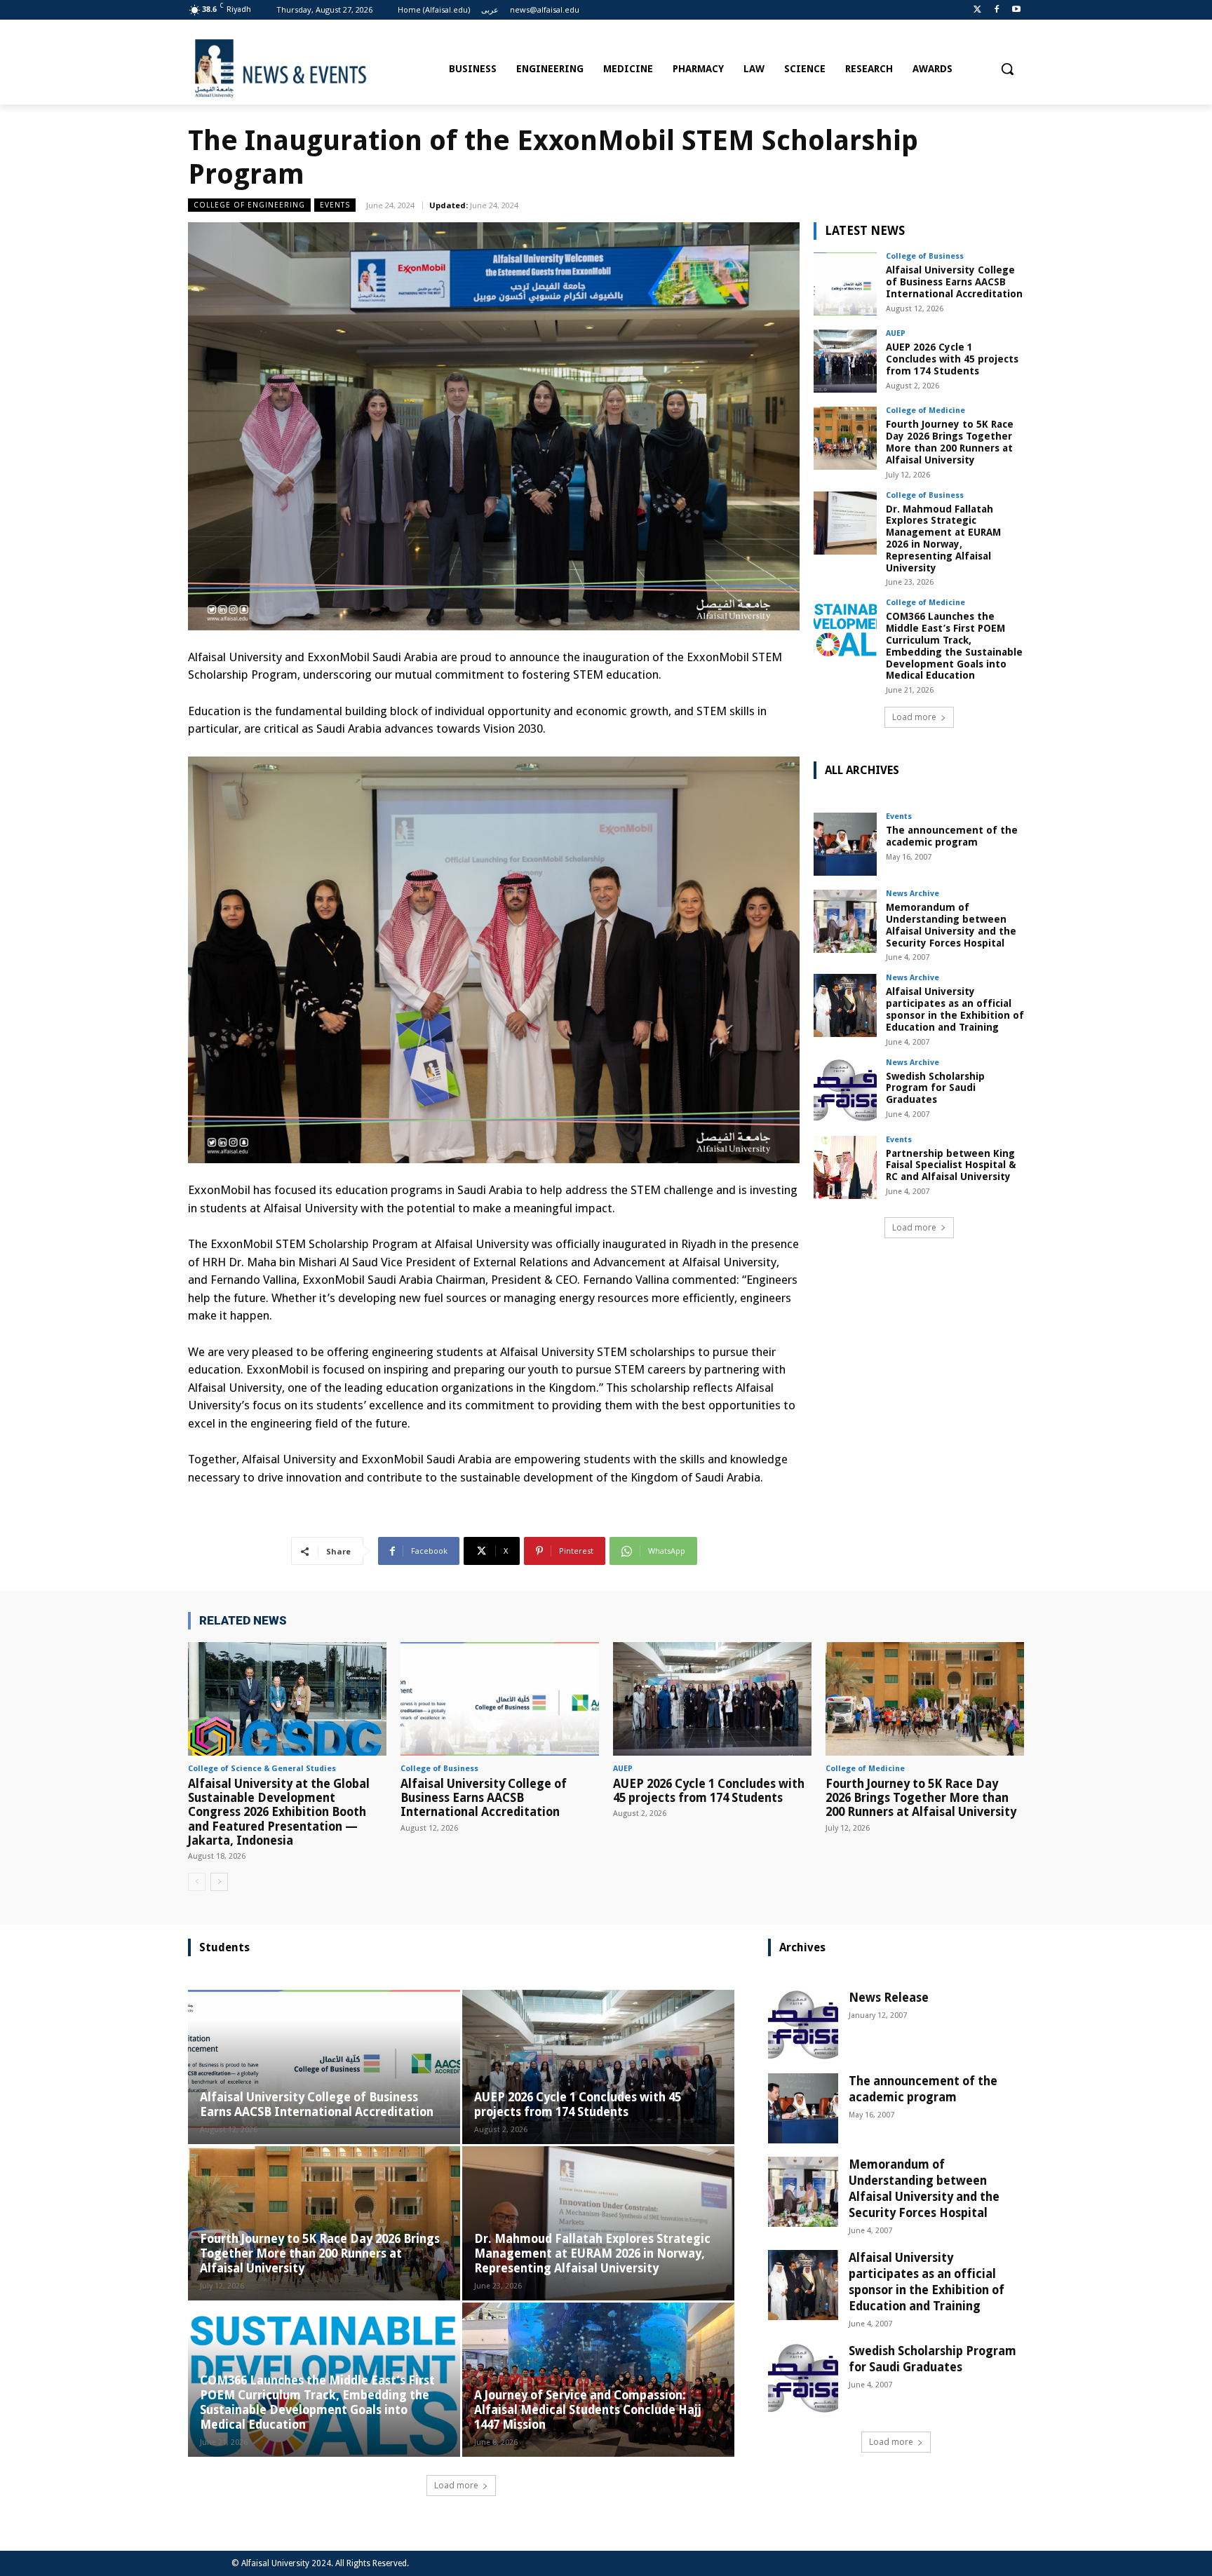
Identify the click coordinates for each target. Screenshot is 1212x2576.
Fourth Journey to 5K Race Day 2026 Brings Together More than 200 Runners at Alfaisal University (950, 442)
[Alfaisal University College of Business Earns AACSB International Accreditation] (845, 284)
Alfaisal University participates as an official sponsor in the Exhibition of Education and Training (955, 1009)
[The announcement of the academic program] (845, 844)
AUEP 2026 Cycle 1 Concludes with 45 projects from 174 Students (952, 359)
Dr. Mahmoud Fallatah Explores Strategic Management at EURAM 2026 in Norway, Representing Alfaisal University (943, 538)
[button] (1007, 69)
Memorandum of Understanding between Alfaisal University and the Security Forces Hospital (951, 925)
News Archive (913, 894)
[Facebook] (996, 10)
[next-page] (219, 1882)
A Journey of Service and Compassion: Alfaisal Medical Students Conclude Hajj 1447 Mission (588, 2410)
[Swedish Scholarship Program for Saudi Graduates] (845, 1090)
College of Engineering (249, 205)
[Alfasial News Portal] (314, 69)
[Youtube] (1016, 10)
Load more (914, 717)
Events (335, 205)
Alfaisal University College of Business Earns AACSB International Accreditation (954, 282)
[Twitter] (977, 10)
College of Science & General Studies (262, 1769)
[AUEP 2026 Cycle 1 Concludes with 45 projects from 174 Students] (845, 361)
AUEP (896, 333)
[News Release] (803, 2025)
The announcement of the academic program (952, 836)
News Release (889, 1998)
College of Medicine (925, 411)
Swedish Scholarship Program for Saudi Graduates (935, 1088)
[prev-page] (197, 1882)
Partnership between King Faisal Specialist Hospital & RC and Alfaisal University (951, 1165)
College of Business (925, 256)
